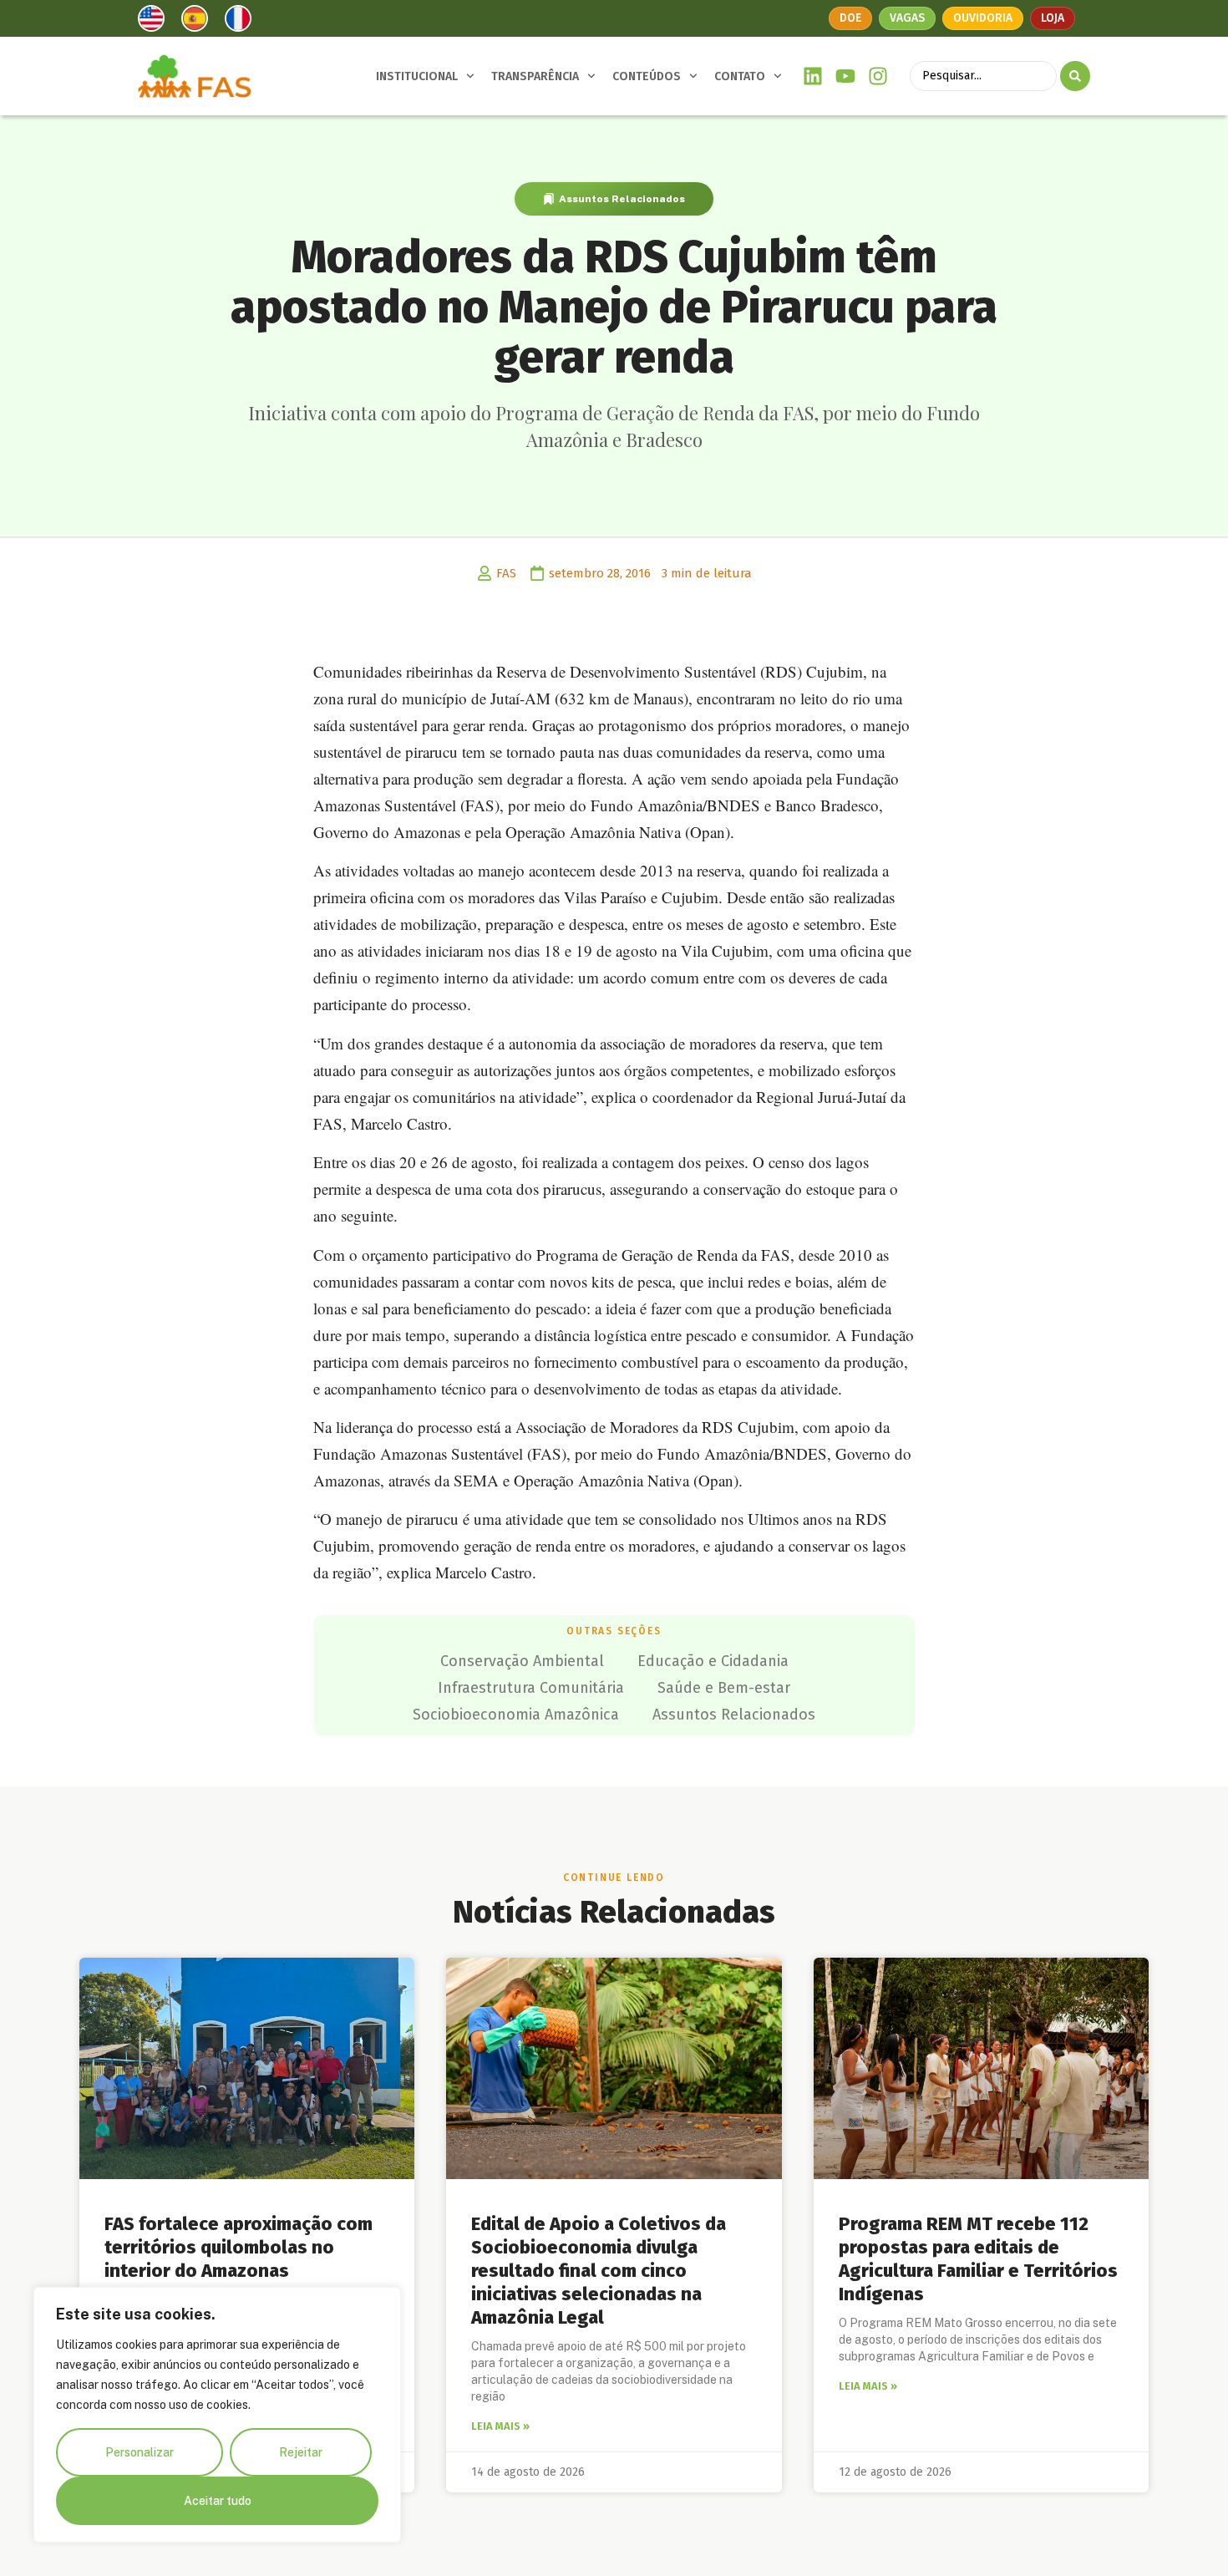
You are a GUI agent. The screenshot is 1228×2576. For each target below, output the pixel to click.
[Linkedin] (813, 76)
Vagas (907, 18)
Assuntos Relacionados (622, 199)
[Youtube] (846, 76)
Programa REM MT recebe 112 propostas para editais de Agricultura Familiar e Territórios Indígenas (978, 2259)
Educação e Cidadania (713, 1661)
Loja (1053, 18)
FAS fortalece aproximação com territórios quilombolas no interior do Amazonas (238, 2247)
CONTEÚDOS (647, 76)
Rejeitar (301, 2452)
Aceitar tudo (218, 2501)
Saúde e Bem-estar (724, 1688)
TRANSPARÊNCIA (535, 76)
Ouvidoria (983, 18)
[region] (217, 2415)
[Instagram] (878, 76)
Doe (850, 18)
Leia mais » (500, 2426)
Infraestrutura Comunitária (531, 1688)
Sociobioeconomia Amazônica (516, 1715)
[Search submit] (1075, 76)
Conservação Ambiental (522, 1661)
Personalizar (140, 2452)
